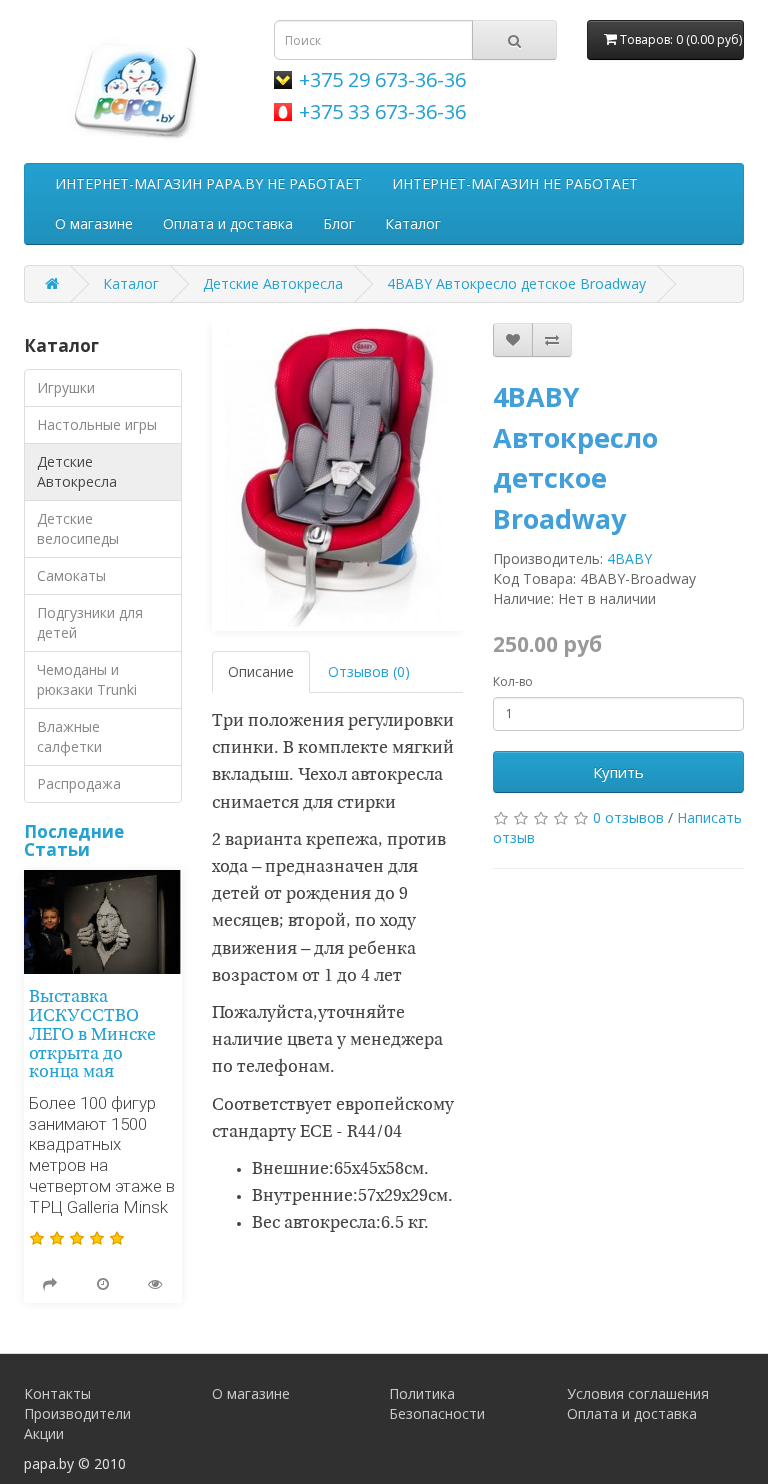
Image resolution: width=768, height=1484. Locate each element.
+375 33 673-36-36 (382, 111)
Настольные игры (97, 424)
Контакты (57, 1393)
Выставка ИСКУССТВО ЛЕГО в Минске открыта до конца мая (92, 1035)
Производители (77, 1413)
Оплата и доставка (228, 223)
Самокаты (71, 575)
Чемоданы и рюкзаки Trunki (87, 679)
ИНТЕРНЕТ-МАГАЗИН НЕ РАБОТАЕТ (515, 183)
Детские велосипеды (78, 528)
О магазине (94, 223)
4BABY (629, 558)
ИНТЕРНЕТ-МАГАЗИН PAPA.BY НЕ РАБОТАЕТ (208, 183)
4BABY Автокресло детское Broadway (516, 283)
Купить (618, 772)
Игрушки (66, 387)
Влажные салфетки (69, 736)
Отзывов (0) (369, 671)
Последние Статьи (74, 841)
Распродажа (79, 783)
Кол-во (513, 681)
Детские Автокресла (273, 283)
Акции (44, 1433)
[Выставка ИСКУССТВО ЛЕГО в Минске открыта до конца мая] (103, 922)
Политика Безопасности (437, 1403)
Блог (339, 223)
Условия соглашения (638, 1393)
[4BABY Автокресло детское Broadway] (337, 477)
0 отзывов (628, 817)
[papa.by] (134, 86)
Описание (261, 671)
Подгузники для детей (90, 622)
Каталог (413, 223)
